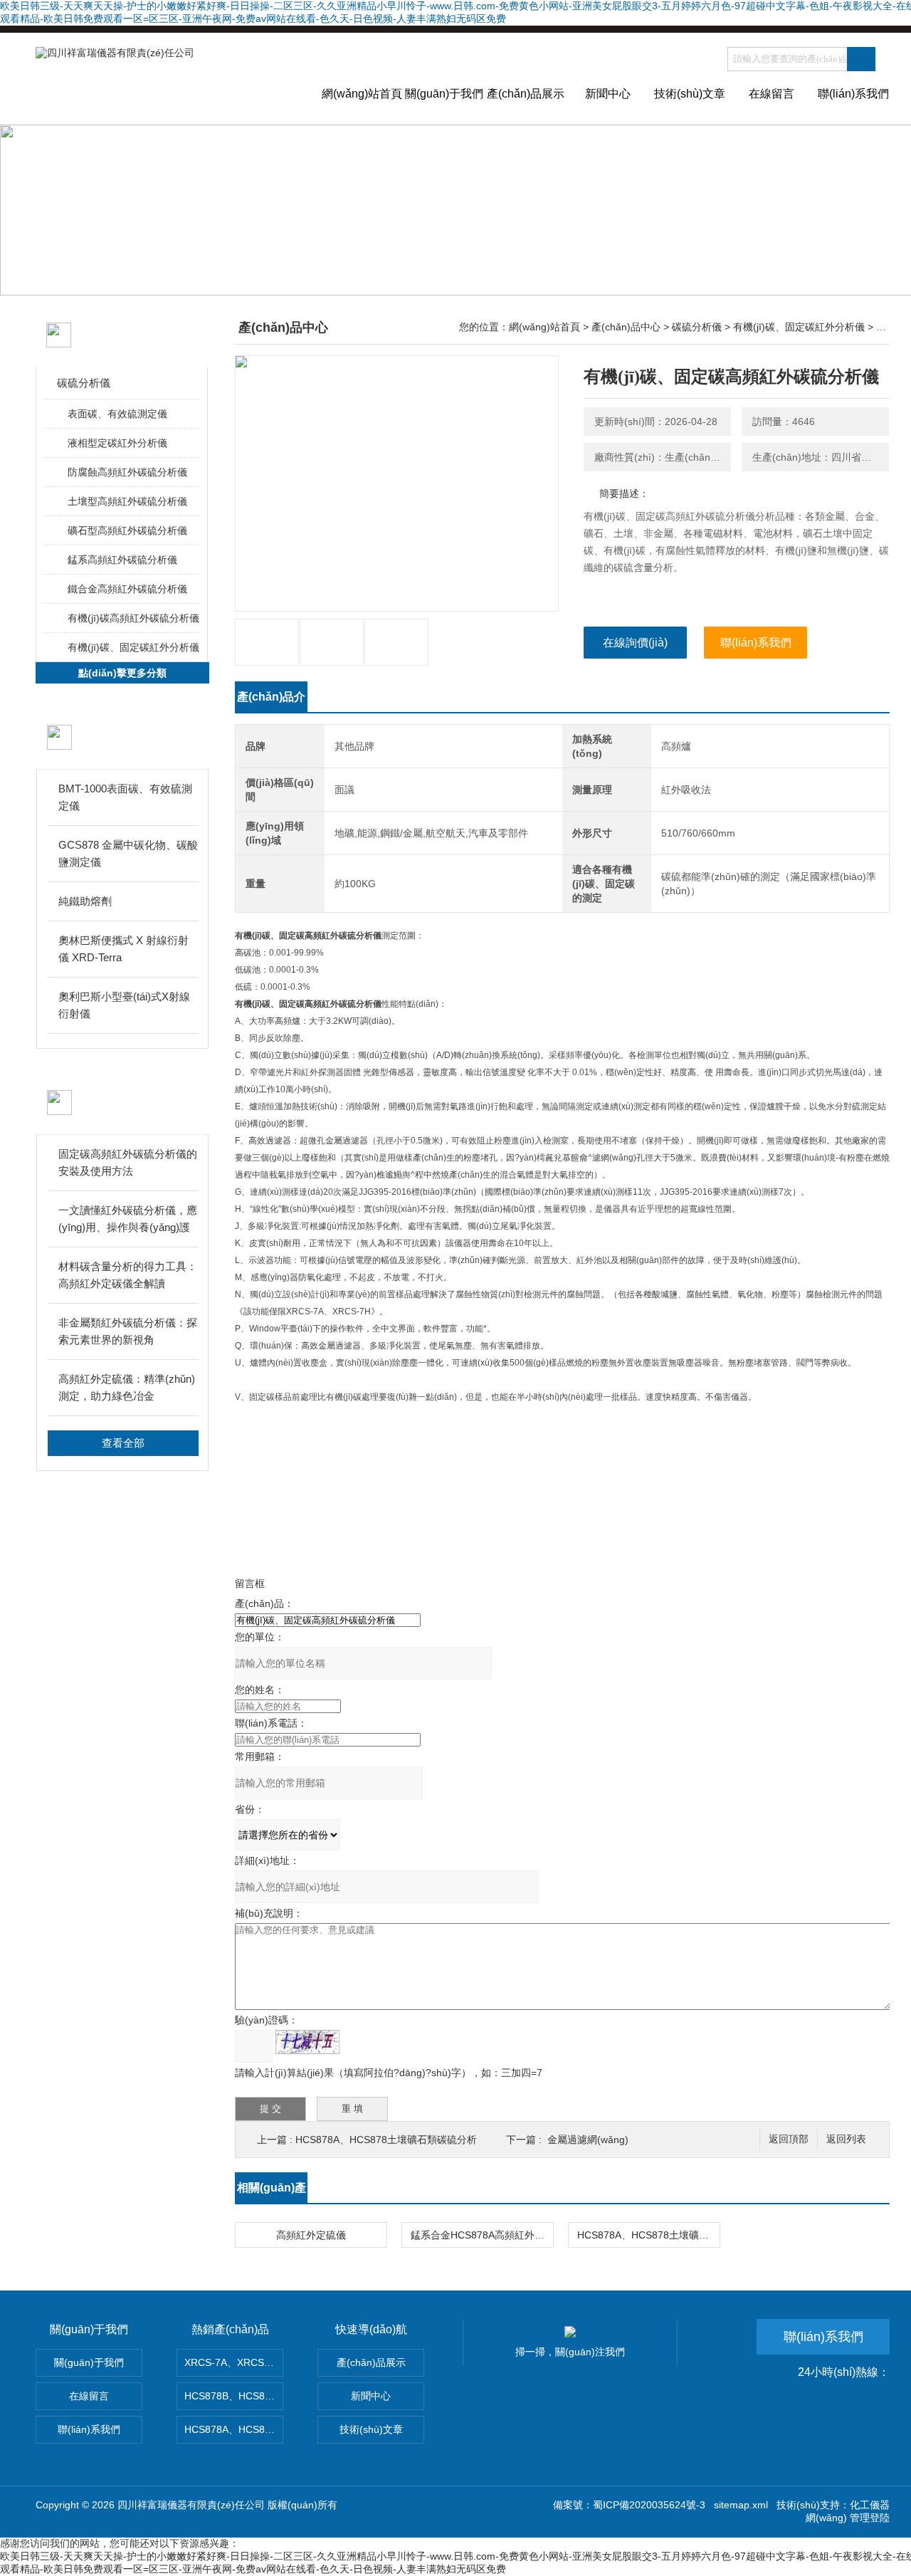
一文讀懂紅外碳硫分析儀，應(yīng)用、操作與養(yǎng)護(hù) (128, 1220)
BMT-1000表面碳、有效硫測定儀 (125, 797)
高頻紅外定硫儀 (311, 2235)
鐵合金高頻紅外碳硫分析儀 (127, 589)
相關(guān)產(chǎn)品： (272, 2192)
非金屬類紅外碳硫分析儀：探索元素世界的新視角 (128, 1331)
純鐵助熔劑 (85, 901)
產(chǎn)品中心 (626, 327)
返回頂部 (789, 2139)
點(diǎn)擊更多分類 (122, 673)
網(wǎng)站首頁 (362, 94)
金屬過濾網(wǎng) (588, 2140)
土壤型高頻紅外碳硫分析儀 (127, 501)
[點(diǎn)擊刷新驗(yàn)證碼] (307, 2042)
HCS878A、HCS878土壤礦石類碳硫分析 (386, 2140)
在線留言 (772, 94)
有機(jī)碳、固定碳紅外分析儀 (133, 647)
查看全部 (123, 1443)
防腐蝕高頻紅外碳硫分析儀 (127, 472)
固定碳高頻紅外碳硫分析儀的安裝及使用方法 (128, 1162)
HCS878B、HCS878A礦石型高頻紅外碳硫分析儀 (234, 2396)
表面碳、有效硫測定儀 (117, 414)
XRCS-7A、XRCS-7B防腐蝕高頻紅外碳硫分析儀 (234, 2362)
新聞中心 (608, 94)
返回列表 (846, 2139)
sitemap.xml (741, 2505)
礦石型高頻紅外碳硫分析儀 (127, 530)
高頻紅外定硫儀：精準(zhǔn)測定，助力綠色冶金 (127, 1387)
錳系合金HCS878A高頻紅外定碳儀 (482, 2235)
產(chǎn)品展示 (526, 94)
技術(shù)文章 (690, 94)
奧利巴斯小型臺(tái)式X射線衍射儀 (124, 1005)
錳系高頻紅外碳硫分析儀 (122, 560)
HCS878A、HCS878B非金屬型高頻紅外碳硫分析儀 (234, 2429)
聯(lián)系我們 (853, 94)
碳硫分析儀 (84, 383)
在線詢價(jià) (635, 643)
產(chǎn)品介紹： (271, 701)
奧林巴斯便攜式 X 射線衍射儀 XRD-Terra (123, 949)
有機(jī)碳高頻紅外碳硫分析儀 (133, 618)
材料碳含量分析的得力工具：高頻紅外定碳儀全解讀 (128, 1275)
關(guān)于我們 (444, 94)
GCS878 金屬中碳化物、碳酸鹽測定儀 (128, 853)
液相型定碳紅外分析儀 (117, 443)
